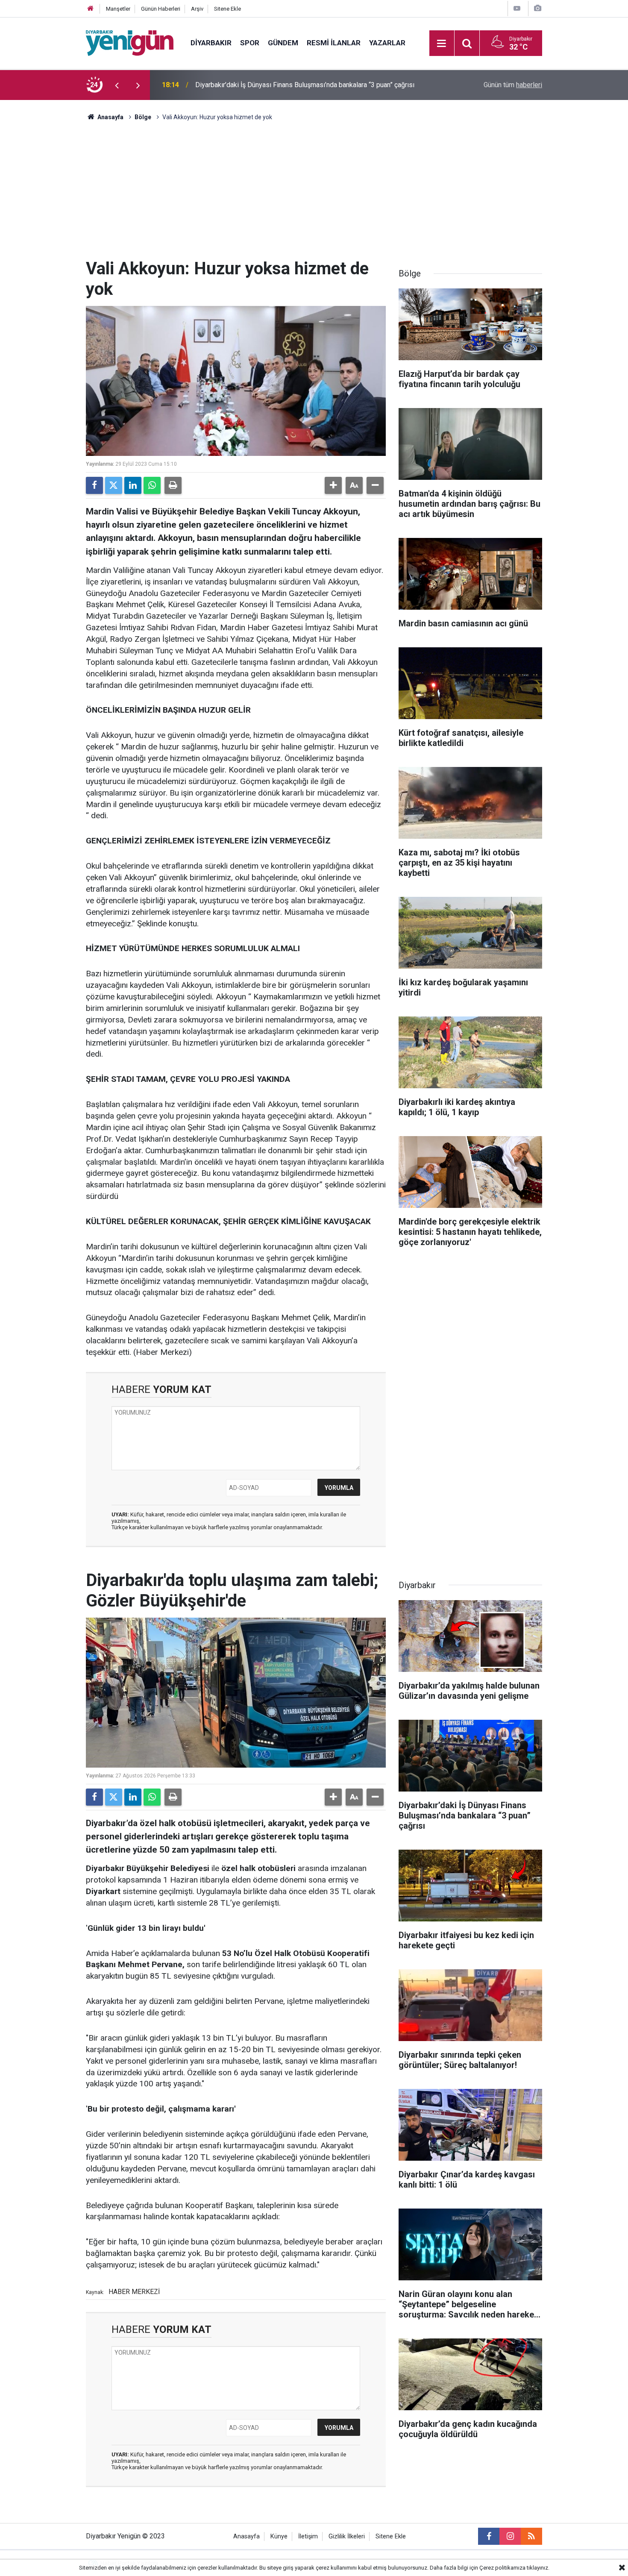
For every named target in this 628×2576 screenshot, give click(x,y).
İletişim (308, 2536)
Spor (250, 43)
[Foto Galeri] (537, 8)
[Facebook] (94, 485)
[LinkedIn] (133, 485)
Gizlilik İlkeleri (347, 2536)
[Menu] (442, 44)
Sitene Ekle (227, 9)
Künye (279, 2536)
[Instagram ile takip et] (510, 2536)
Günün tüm (513, 85)
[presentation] (117, 85)
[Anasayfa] (91, 9)
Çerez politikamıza (502, 2568)
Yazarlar (387, 43)
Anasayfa (110, 117)
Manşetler (118, 9)
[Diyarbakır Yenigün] (130, 43)
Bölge (143, 117)
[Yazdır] (173, 485)
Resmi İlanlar (334, 43)
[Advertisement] (314, 194)
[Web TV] (517, 8)
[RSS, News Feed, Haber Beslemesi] (531, 2536)
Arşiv (197, 9)
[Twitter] (114, 485)
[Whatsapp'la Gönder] (152, 485)
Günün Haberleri (161, 9)
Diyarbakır (211, 43)
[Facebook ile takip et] (489, 2536)
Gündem (283, 43)
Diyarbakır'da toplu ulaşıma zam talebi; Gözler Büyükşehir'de (284, 85)
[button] (333, 485)
